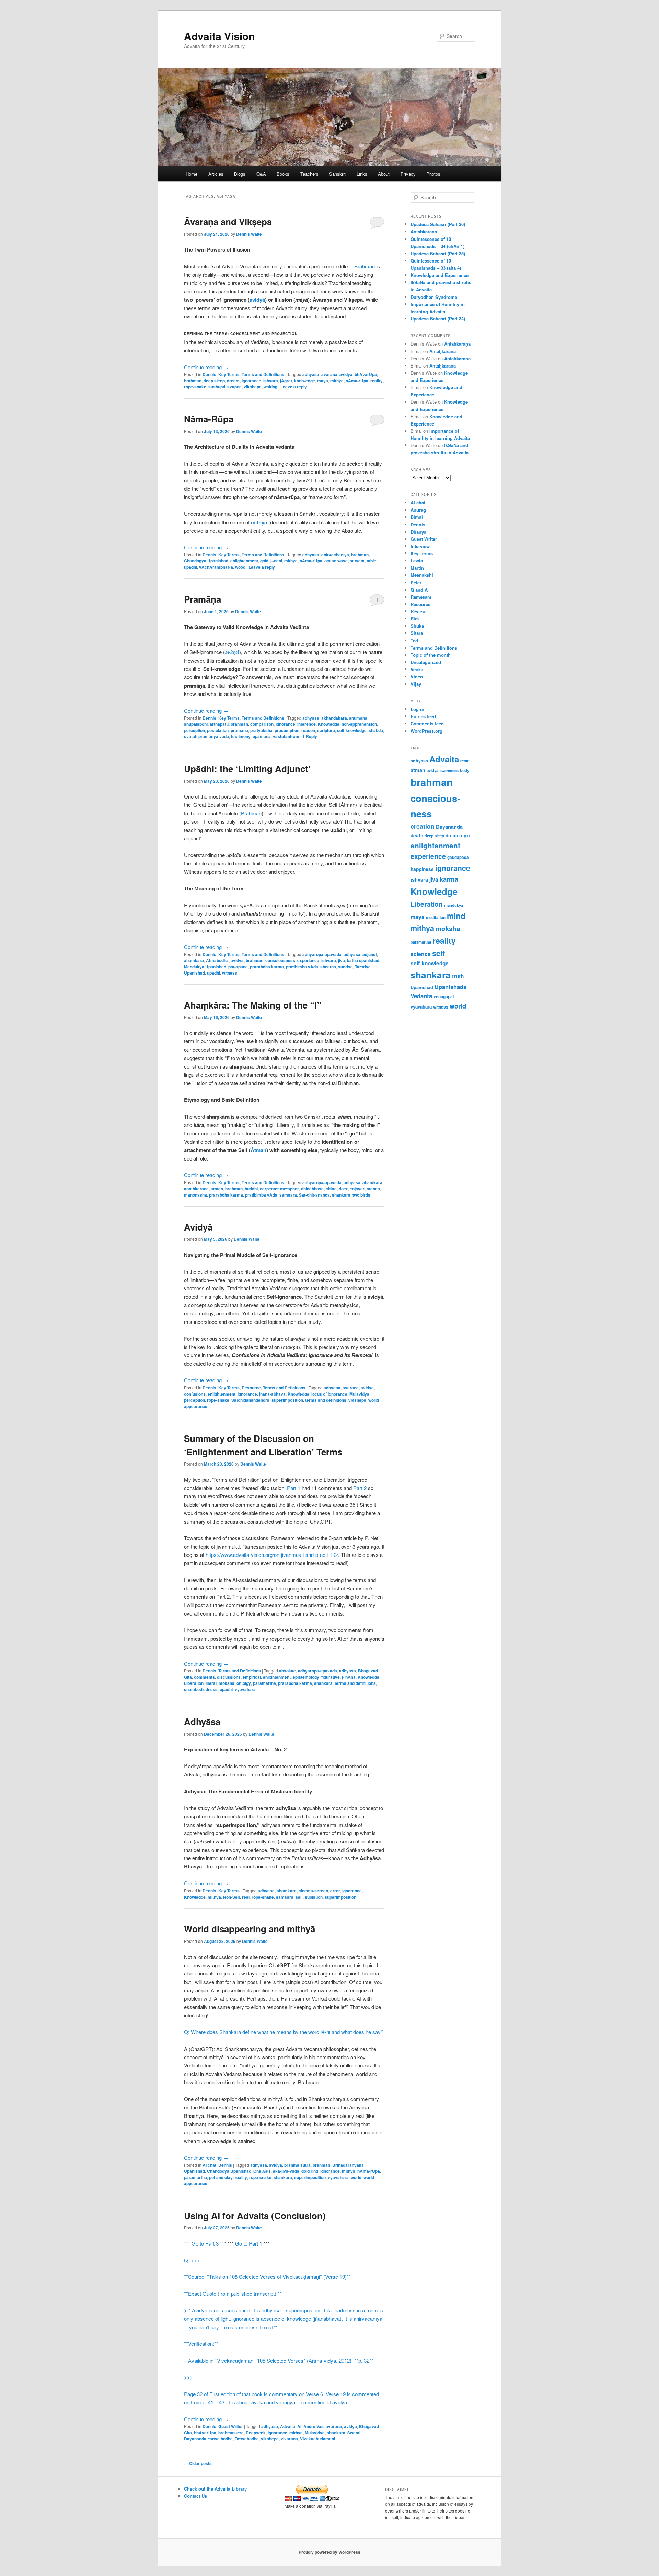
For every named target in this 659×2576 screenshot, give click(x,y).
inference (307, 724)
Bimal (417, 517)
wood (240, 567)
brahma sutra (297, 2165)
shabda (376, 730)
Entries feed (423, 716)
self (299, 1897)
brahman (193, 381)
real (246, 1897)
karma (449, 879)
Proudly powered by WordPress (329, 2552)
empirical (252, 1677)
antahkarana (196, 1189)
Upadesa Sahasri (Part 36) (438, 224)
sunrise (345, 967)
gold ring (310, 2171)
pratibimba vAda (302, 967)
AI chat (209, 2165)
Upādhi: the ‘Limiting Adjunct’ (247, 768)
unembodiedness (201, 1689)
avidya (346, 374)
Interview (420, 546)
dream (233, 381)
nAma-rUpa (357, 381)
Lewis (417, 561)
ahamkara (194, 960)
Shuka (417, 626)
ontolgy (244, 1683)
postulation (218, 730)
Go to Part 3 (205, 2243)
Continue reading (206, 367)
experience (308, 960)
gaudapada (458, 857)
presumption (287, 730)
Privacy (408, 174)
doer (343, 1189)
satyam (357, 561)
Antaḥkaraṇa (424, 231)
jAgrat (286, 381)
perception (194, 730)
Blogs (240, 174)
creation (423, 826)
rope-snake (195, 387)
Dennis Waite (249, 234)
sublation (314, 1897)
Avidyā (198, 1227)
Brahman (365, 266)
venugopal (444, 997)
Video (417, 677)
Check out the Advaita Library (215, 2489)
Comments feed (427, 724)
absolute (287, 1671)
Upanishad (422, 987)
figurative (331, 1677)
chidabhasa (312, 1189)
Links (362, 174)
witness (230, 973)
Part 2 (360, 1488)
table (371, 561)
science (421, 954)
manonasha (195, 1195)
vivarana (289, 2439)
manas (373, 1189)
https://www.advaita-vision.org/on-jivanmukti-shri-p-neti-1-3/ (272, 1555)
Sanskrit (337, 174)
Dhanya (418, 532)
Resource (251, 1388)
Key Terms (229, 374)
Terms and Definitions (263, 374)
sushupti (217, 387)
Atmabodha (217, 960)
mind (456, 916)
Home (192, 174)
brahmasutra (231, 2433)
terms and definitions (326, 1400)
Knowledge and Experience (440, 275)
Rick (415, 619)
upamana (262, 736)
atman (217, 1189)
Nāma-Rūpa (209, 419)
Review (418, 611)
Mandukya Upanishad (205, 967)
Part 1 (294, 1488)
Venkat (418, 669)
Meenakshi (422, 575)
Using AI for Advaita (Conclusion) (255, 2216)
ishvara (271, 381)
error (335, 1891)
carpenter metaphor (279, 1189)
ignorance (251, 381)
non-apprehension (359, 724)
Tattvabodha (247, 2439)
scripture (326, 730)
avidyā (232, 652)
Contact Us (195, 2496)
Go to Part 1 (249, 2243)
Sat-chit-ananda (314, 1195)
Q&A (261, 174)
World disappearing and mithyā (250, 1929)
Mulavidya (359, 1394)
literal (211, 1683)
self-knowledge (352, 730)
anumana (358, 718)
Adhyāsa (202, 1721)
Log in (417, 709)
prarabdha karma (267, 967)
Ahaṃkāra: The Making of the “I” (253, 1005)
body (465, 771)
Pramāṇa (203, 599)
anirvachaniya (335, 555)
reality (377, 381)
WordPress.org (426, 731)
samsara (288, 1195)
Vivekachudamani (317, 2439)
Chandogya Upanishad (206, 561)
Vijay (416, 684)
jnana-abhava (272, 1394)
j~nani (276, 561)
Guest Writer (231, 2426)
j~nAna (349, 1677)
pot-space (238, 967)
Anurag (418, 510)
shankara (341, 1195)
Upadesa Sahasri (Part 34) (438, 319)
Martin (417, 568)
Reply (310, 736)
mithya (337, 381)
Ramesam (421, 597)
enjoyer (357, 1189)
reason (308, 730)
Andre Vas (314, 2426)
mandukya (454, 905)
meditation (436, 917)
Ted (414, 640)
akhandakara (334, 718)
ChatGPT (262, 2171)
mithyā (260, 522)
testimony (241, 736)
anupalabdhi (196, 724)
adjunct (370, 954)
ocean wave (336, 561)
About (384, 174)
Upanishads (450, 987)
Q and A (419, 590)
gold (264, 561)
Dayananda (449, 827)
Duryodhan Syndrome (434, 297)
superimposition (287, 1400)
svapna (234, 387)
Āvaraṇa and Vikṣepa (228, 222)
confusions (195, 1394)
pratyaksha (261, 730)
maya (323, 381)
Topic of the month (431, 655)
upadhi (190, 567)
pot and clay (221, 2177)
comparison (262, 724)
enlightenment (244, 561)
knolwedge (305, 381)
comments (204, 1677)
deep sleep (214, 381)
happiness (422, 869)
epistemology (306, 1677)
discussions (229, 1677)
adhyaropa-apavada (322, 954)
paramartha (264, 1683)
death (417, 835)
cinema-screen (313, 1891)
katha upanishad (363, 960)
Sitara (417, 633)
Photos (433, 174)
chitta (331, 1189)
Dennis (209, 374)
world (356, 2177)
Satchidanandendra (250, 1400)
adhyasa (311, 374)
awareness (449, 771)
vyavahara (245, 1689)
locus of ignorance (329, 1394)
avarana (329, 374)
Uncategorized (426, 662)
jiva (342, 960)
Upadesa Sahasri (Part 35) (438, 253)
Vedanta (421, 996)
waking (270, 387)
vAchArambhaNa (216, 567)
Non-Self (232, 1897)
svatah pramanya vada (206, 736)
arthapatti (219, 724)
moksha (227, 1683)
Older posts (198, 2463)
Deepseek (256, 2433)
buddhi (251, 1189)
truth (458, 976)
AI (299, 2426)
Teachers (309, 174)
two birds (361, 1195)
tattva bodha (221, 2439)
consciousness (280, 960)
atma (465, 761)
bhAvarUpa (366, 374)
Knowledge (329, 724)
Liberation (194, 1683)
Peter (416, 582)
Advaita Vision (219, 36)
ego (465, 835)
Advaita (288, 2426)
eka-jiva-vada (286, 2171)
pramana (239, 730)
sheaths (328, 967)
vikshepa (253, 387)
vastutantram (286, 736)
